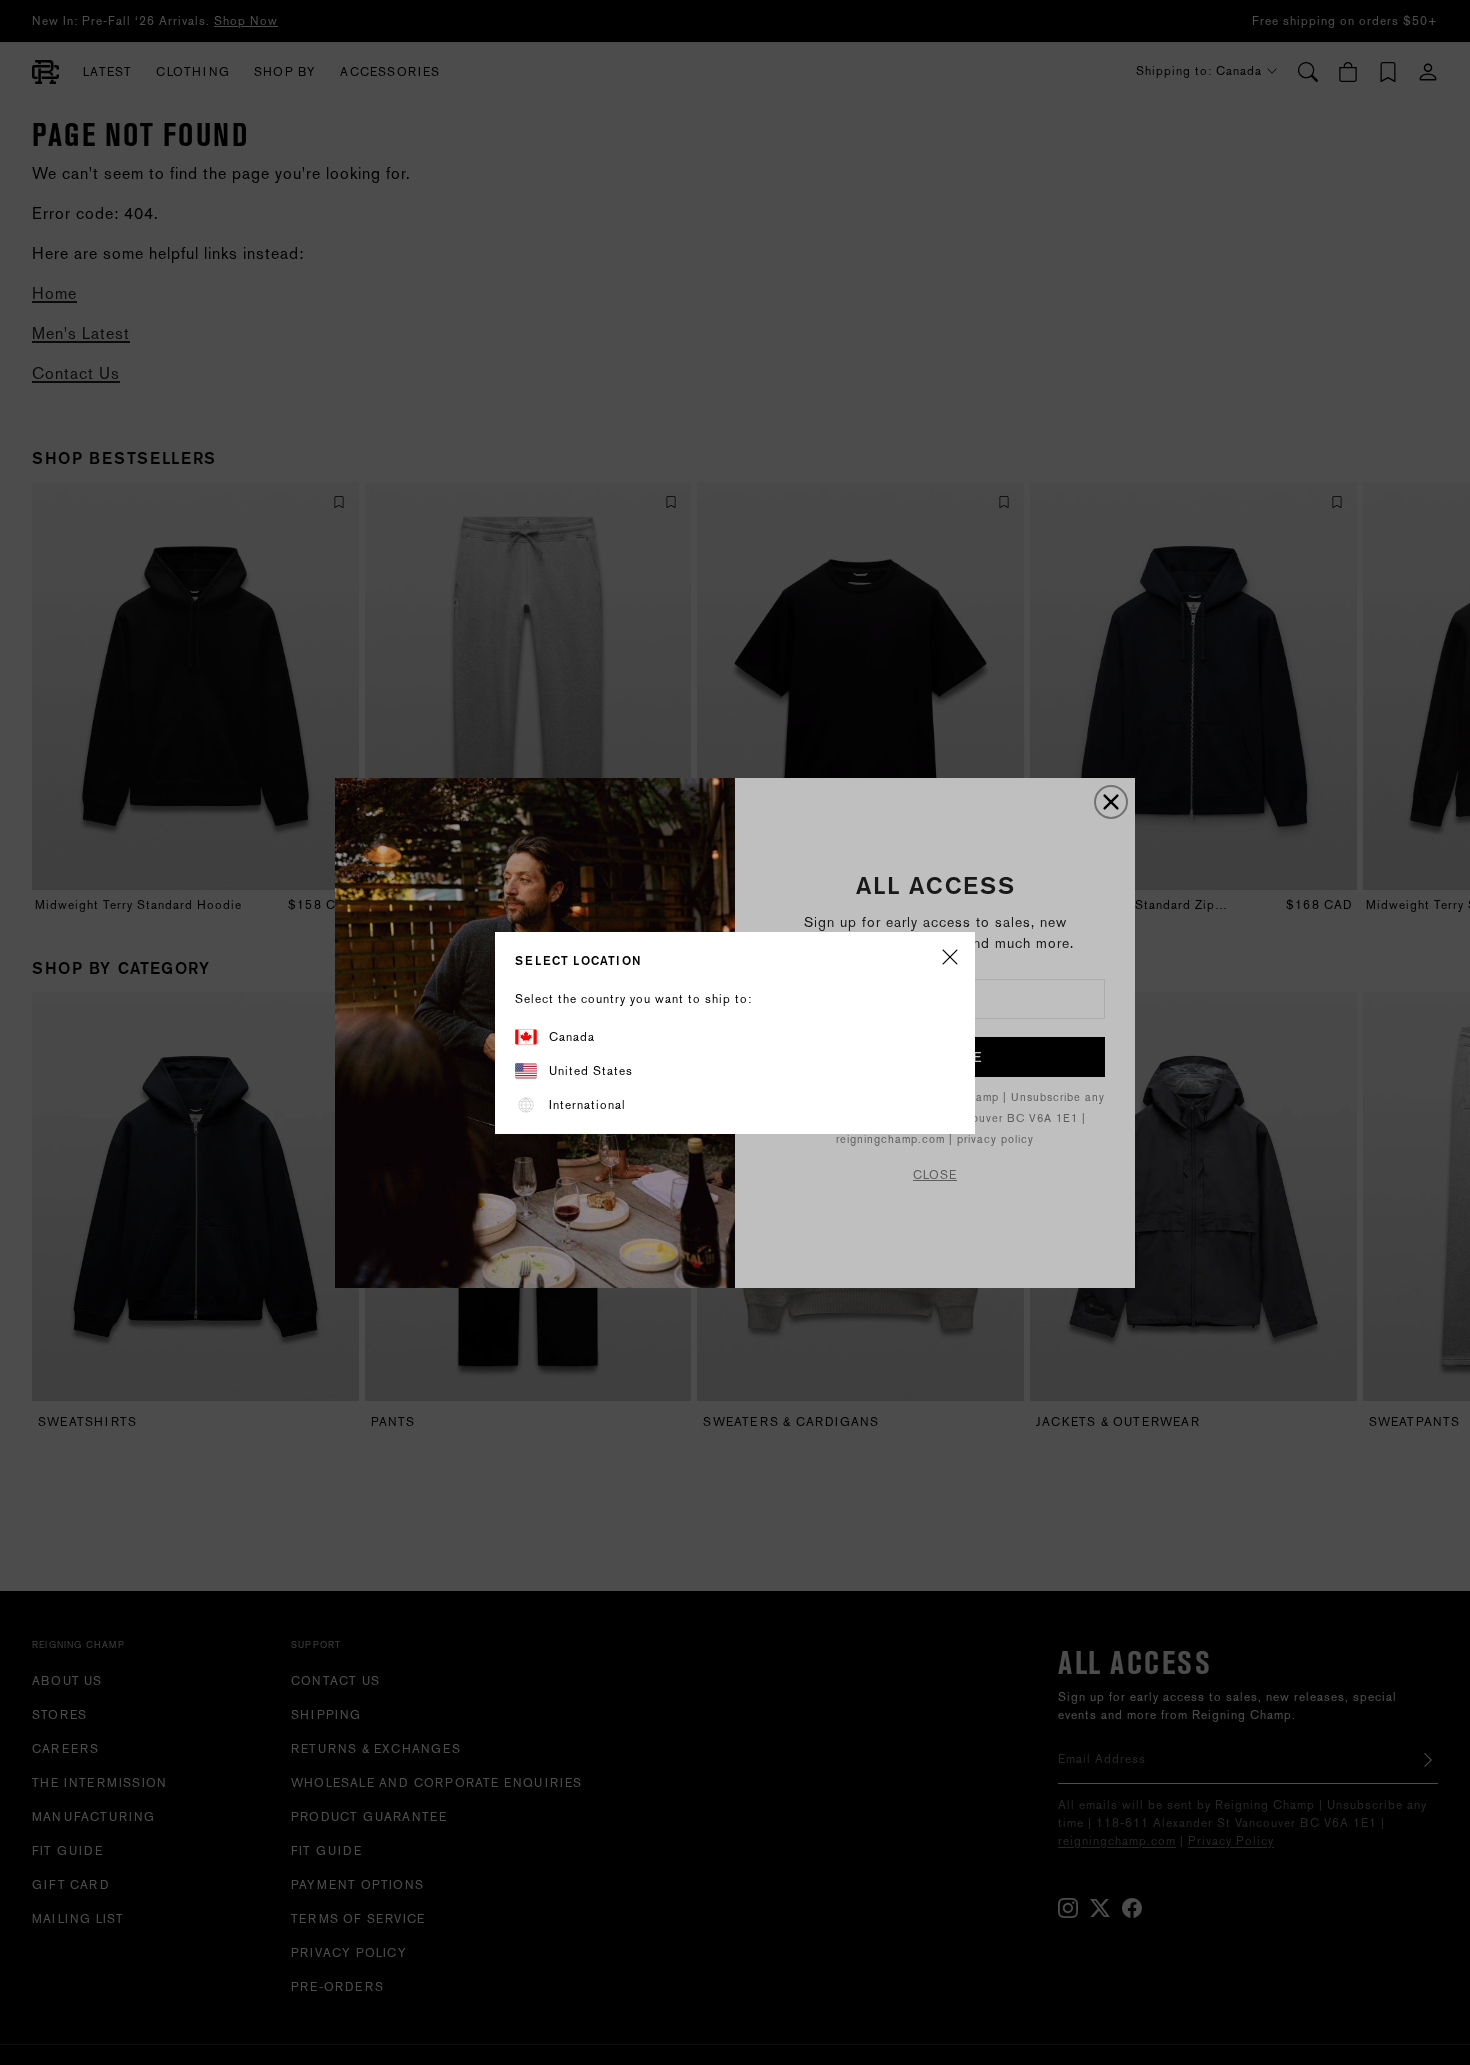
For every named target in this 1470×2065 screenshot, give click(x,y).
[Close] (950, 958)
